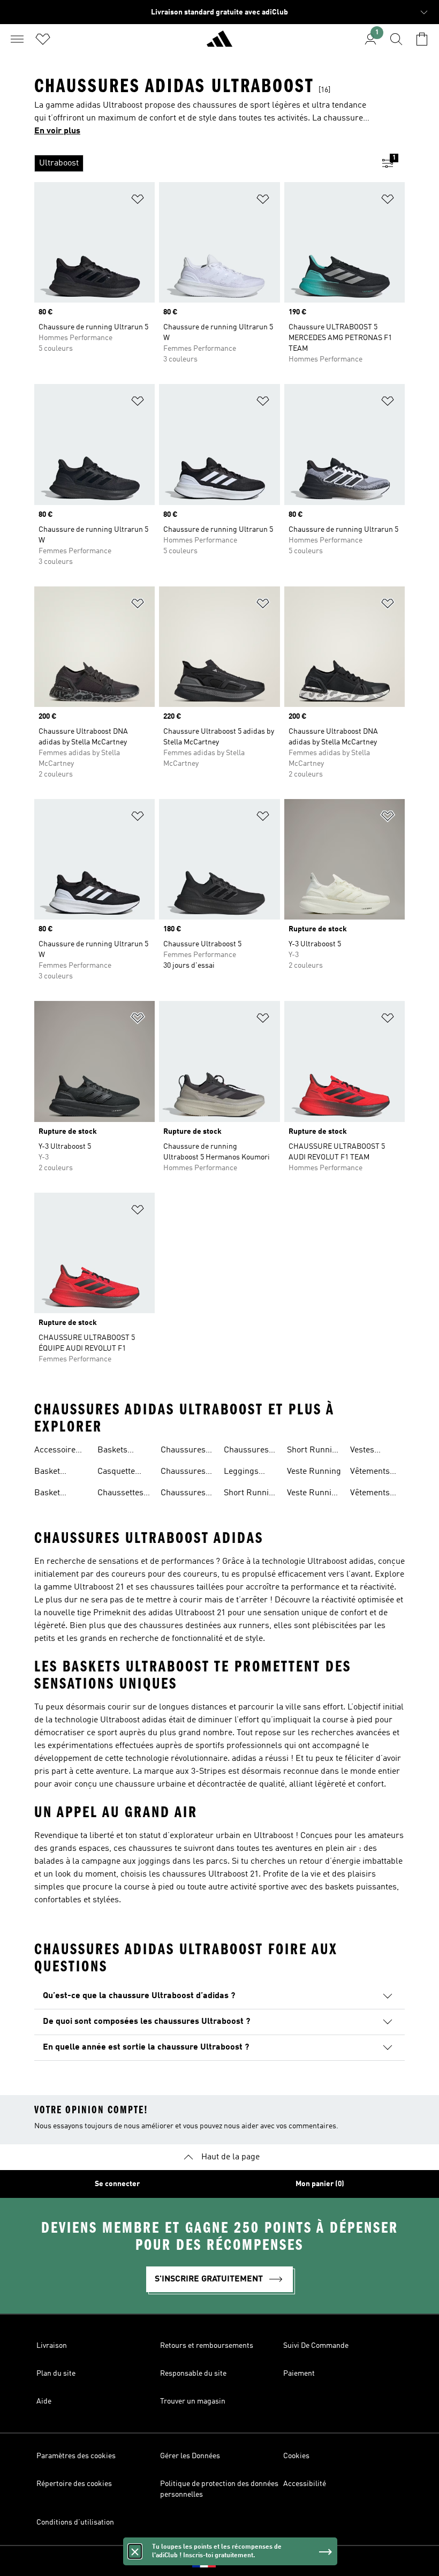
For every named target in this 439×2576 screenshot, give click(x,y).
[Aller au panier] (422, 39)
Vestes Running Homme (366, 1451)
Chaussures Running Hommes (246, 1451)
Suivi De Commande (316, 2346)
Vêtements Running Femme (370, 1473)
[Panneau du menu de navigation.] (17, 39)
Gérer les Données (190, 2456)
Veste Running (314, 1472)
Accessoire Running (55, 1451)
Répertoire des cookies (74, 2484)
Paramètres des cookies (76, 2456)
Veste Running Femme (314, 1494)
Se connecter (117, 2184)
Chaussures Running (183, 1473)
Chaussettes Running (120, 1494)
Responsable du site (193, 2374)
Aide (44, 2401)
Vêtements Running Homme (370, 1494)
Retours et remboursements (207, 2346)
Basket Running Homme (50, 1494)
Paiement (299, 2374)
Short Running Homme (314, 1451)
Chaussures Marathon (183, 1451)
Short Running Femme (251, 1494)
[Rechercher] (396, 39)
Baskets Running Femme (113, 1451)
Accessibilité (305, 2484)
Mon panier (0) (320, 2184)
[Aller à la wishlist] (43, 39)
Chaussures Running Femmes (183, 1494)
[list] (202, 163)
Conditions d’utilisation (75, 2522)
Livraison (52, 2346)
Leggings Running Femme (241, 1473)
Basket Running (50, 1473)
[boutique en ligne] (219, 43)
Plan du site (56, 2374)
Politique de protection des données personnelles (219, 2489)
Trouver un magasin (193, 2401)
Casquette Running (116, 1473)
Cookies (296, 2456)
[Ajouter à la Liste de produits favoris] (138, 201)
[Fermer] (135, 2551)
